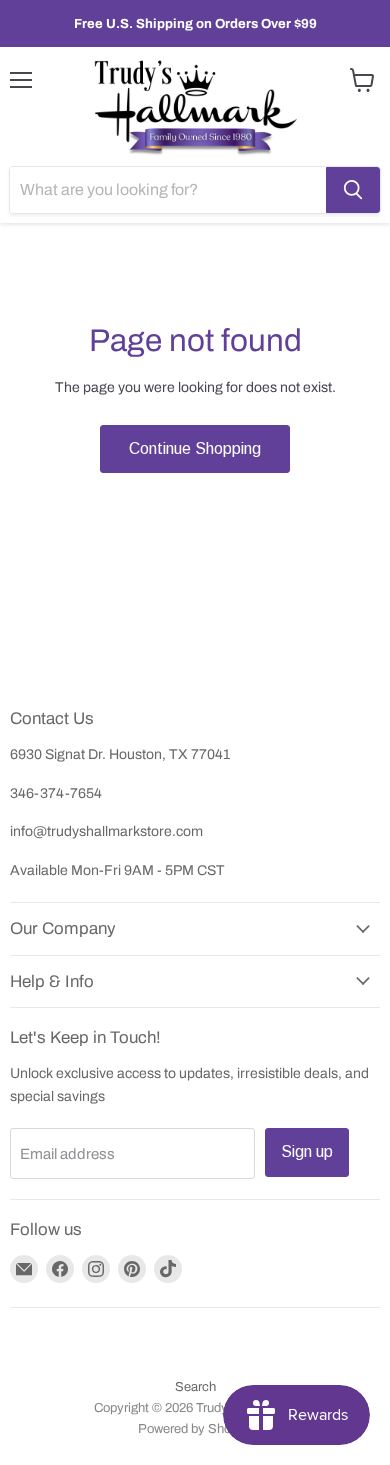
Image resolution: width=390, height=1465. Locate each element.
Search (195, 1387)
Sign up (307, 1151)
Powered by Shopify (195, 1429)
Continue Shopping (195, 448)
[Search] (353, 190)
